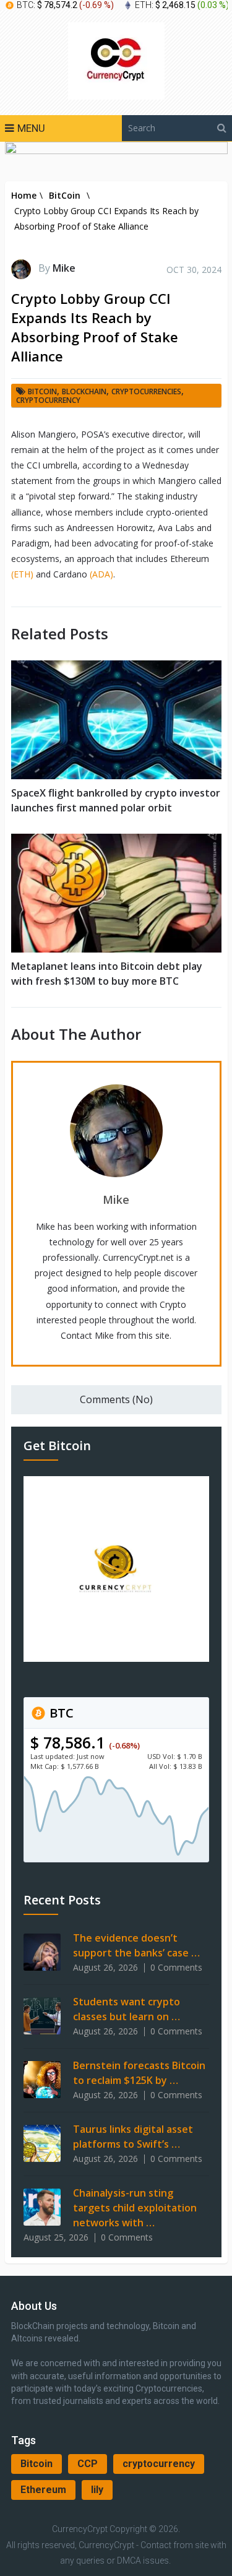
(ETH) (22, 574)
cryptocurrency (159, 2464)
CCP (88, 2464)
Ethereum (43, 2490)
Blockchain (84, 391)
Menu (31, 128)
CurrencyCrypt (80, 2529)
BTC (60, 1713)
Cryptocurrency (48, 400)
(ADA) (101, 574)
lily (97, 2490)
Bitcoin (37, 2464)
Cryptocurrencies (146, 391)
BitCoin (42, 391)
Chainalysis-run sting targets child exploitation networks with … (135, 2208)
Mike (64, 268)
